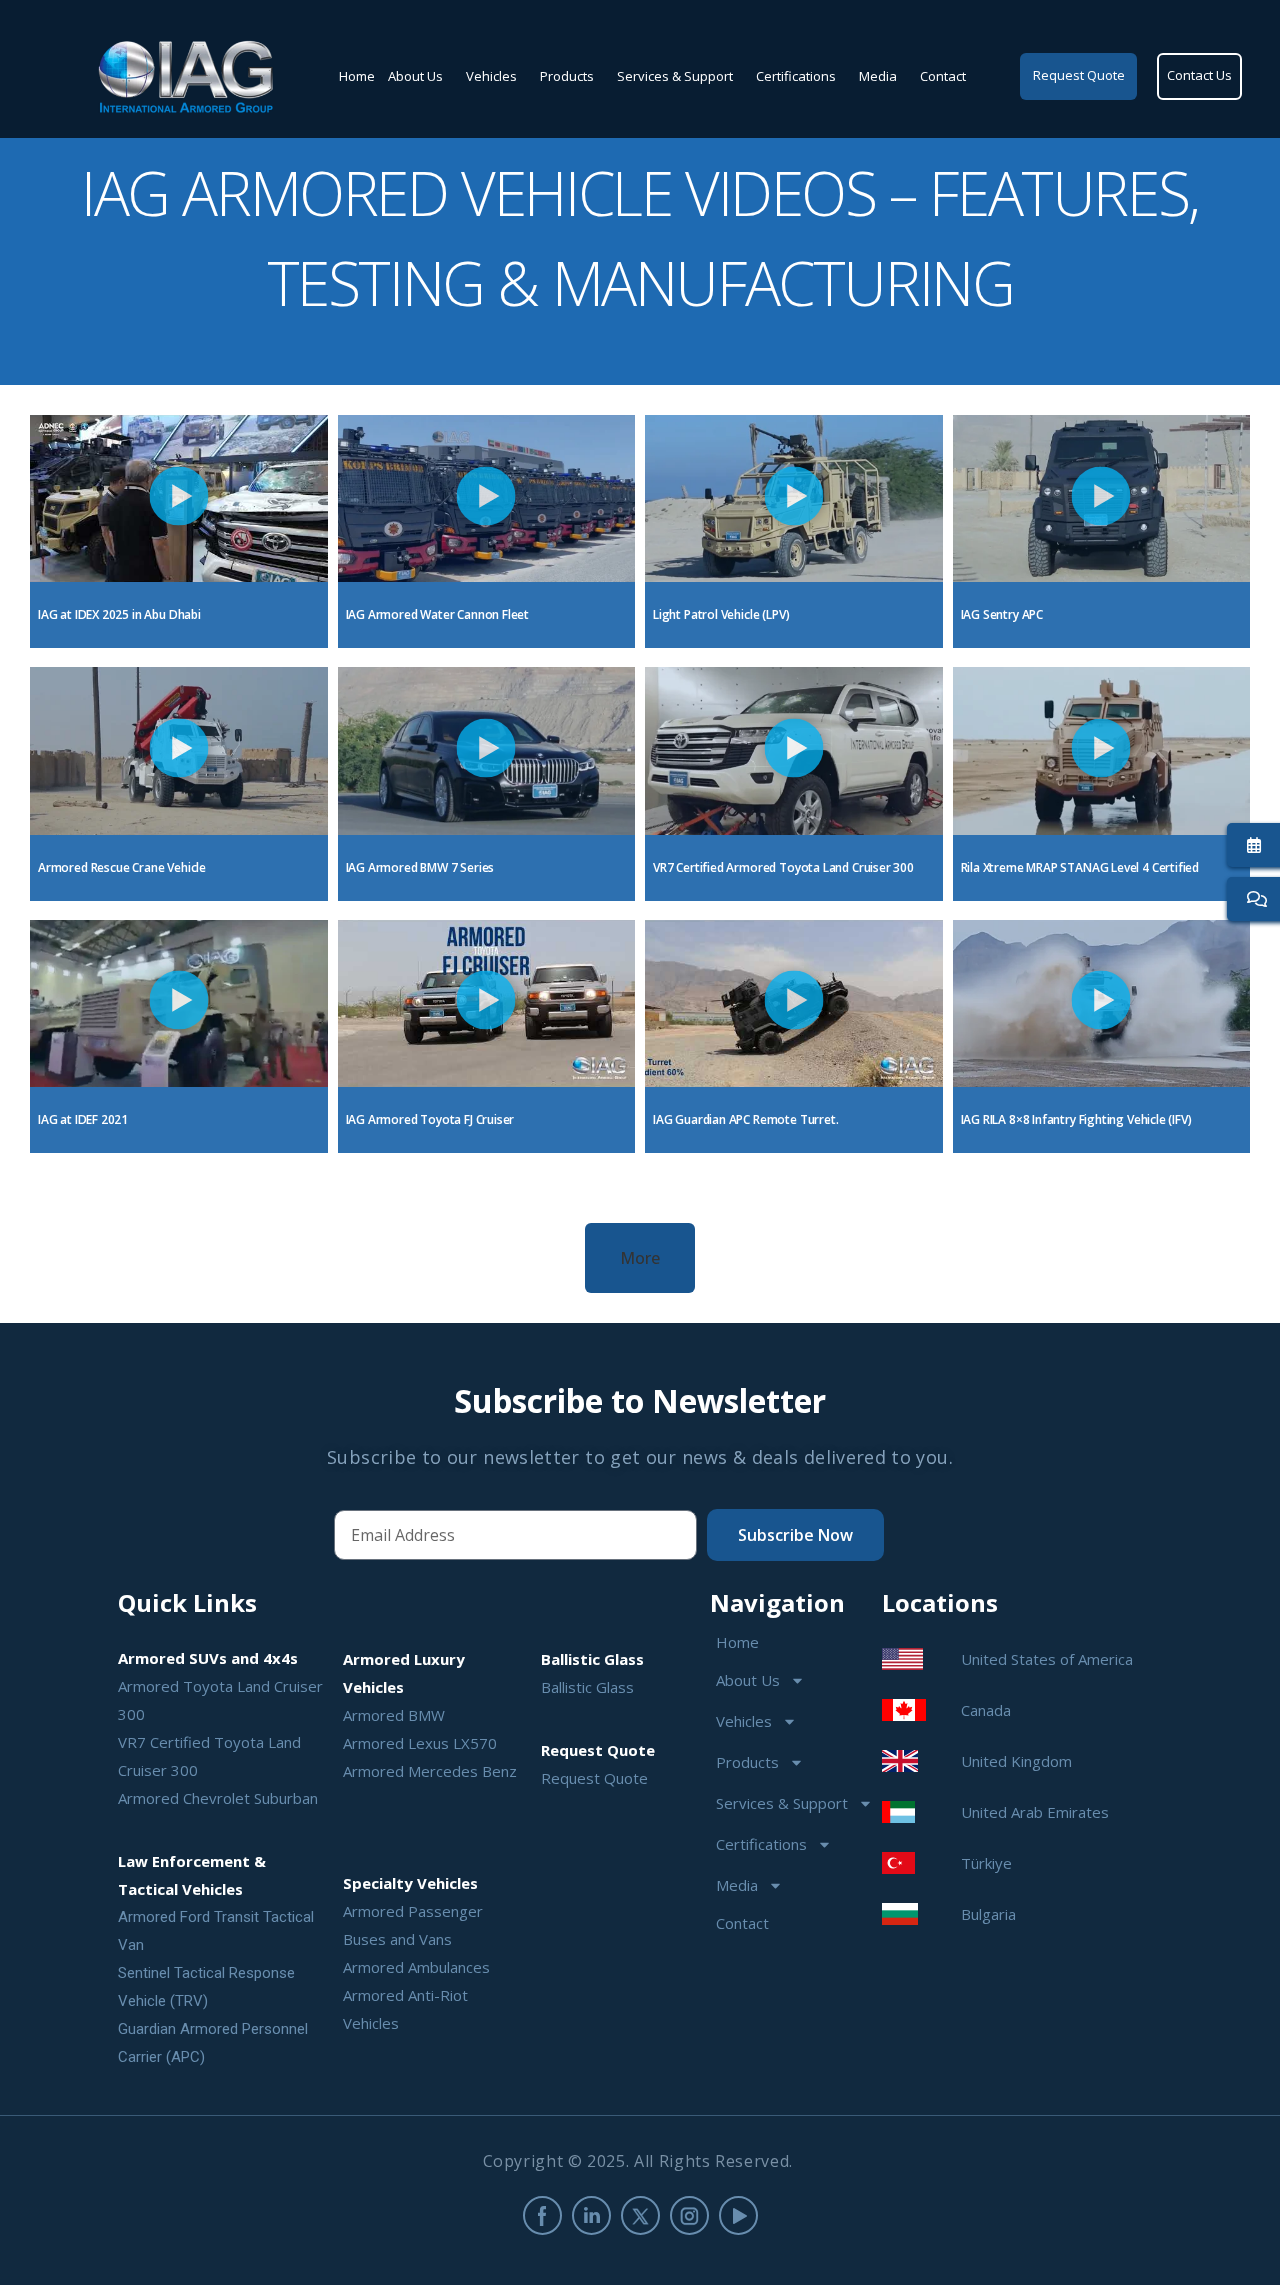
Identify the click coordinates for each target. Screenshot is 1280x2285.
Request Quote (594, 1778)
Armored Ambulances (416, 1967)
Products (567, 76)
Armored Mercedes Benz (430, 1771)
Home (357, 76)
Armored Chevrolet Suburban (218, 1798)
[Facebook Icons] (542, 2215)
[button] (178, 498)
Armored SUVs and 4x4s (208, 1658)
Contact (943, 76)
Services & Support (675, 76)
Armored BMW (394, 1715)
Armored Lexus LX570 (420, 1743)
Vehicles (491, 76)
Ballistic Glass (587, 1687)
